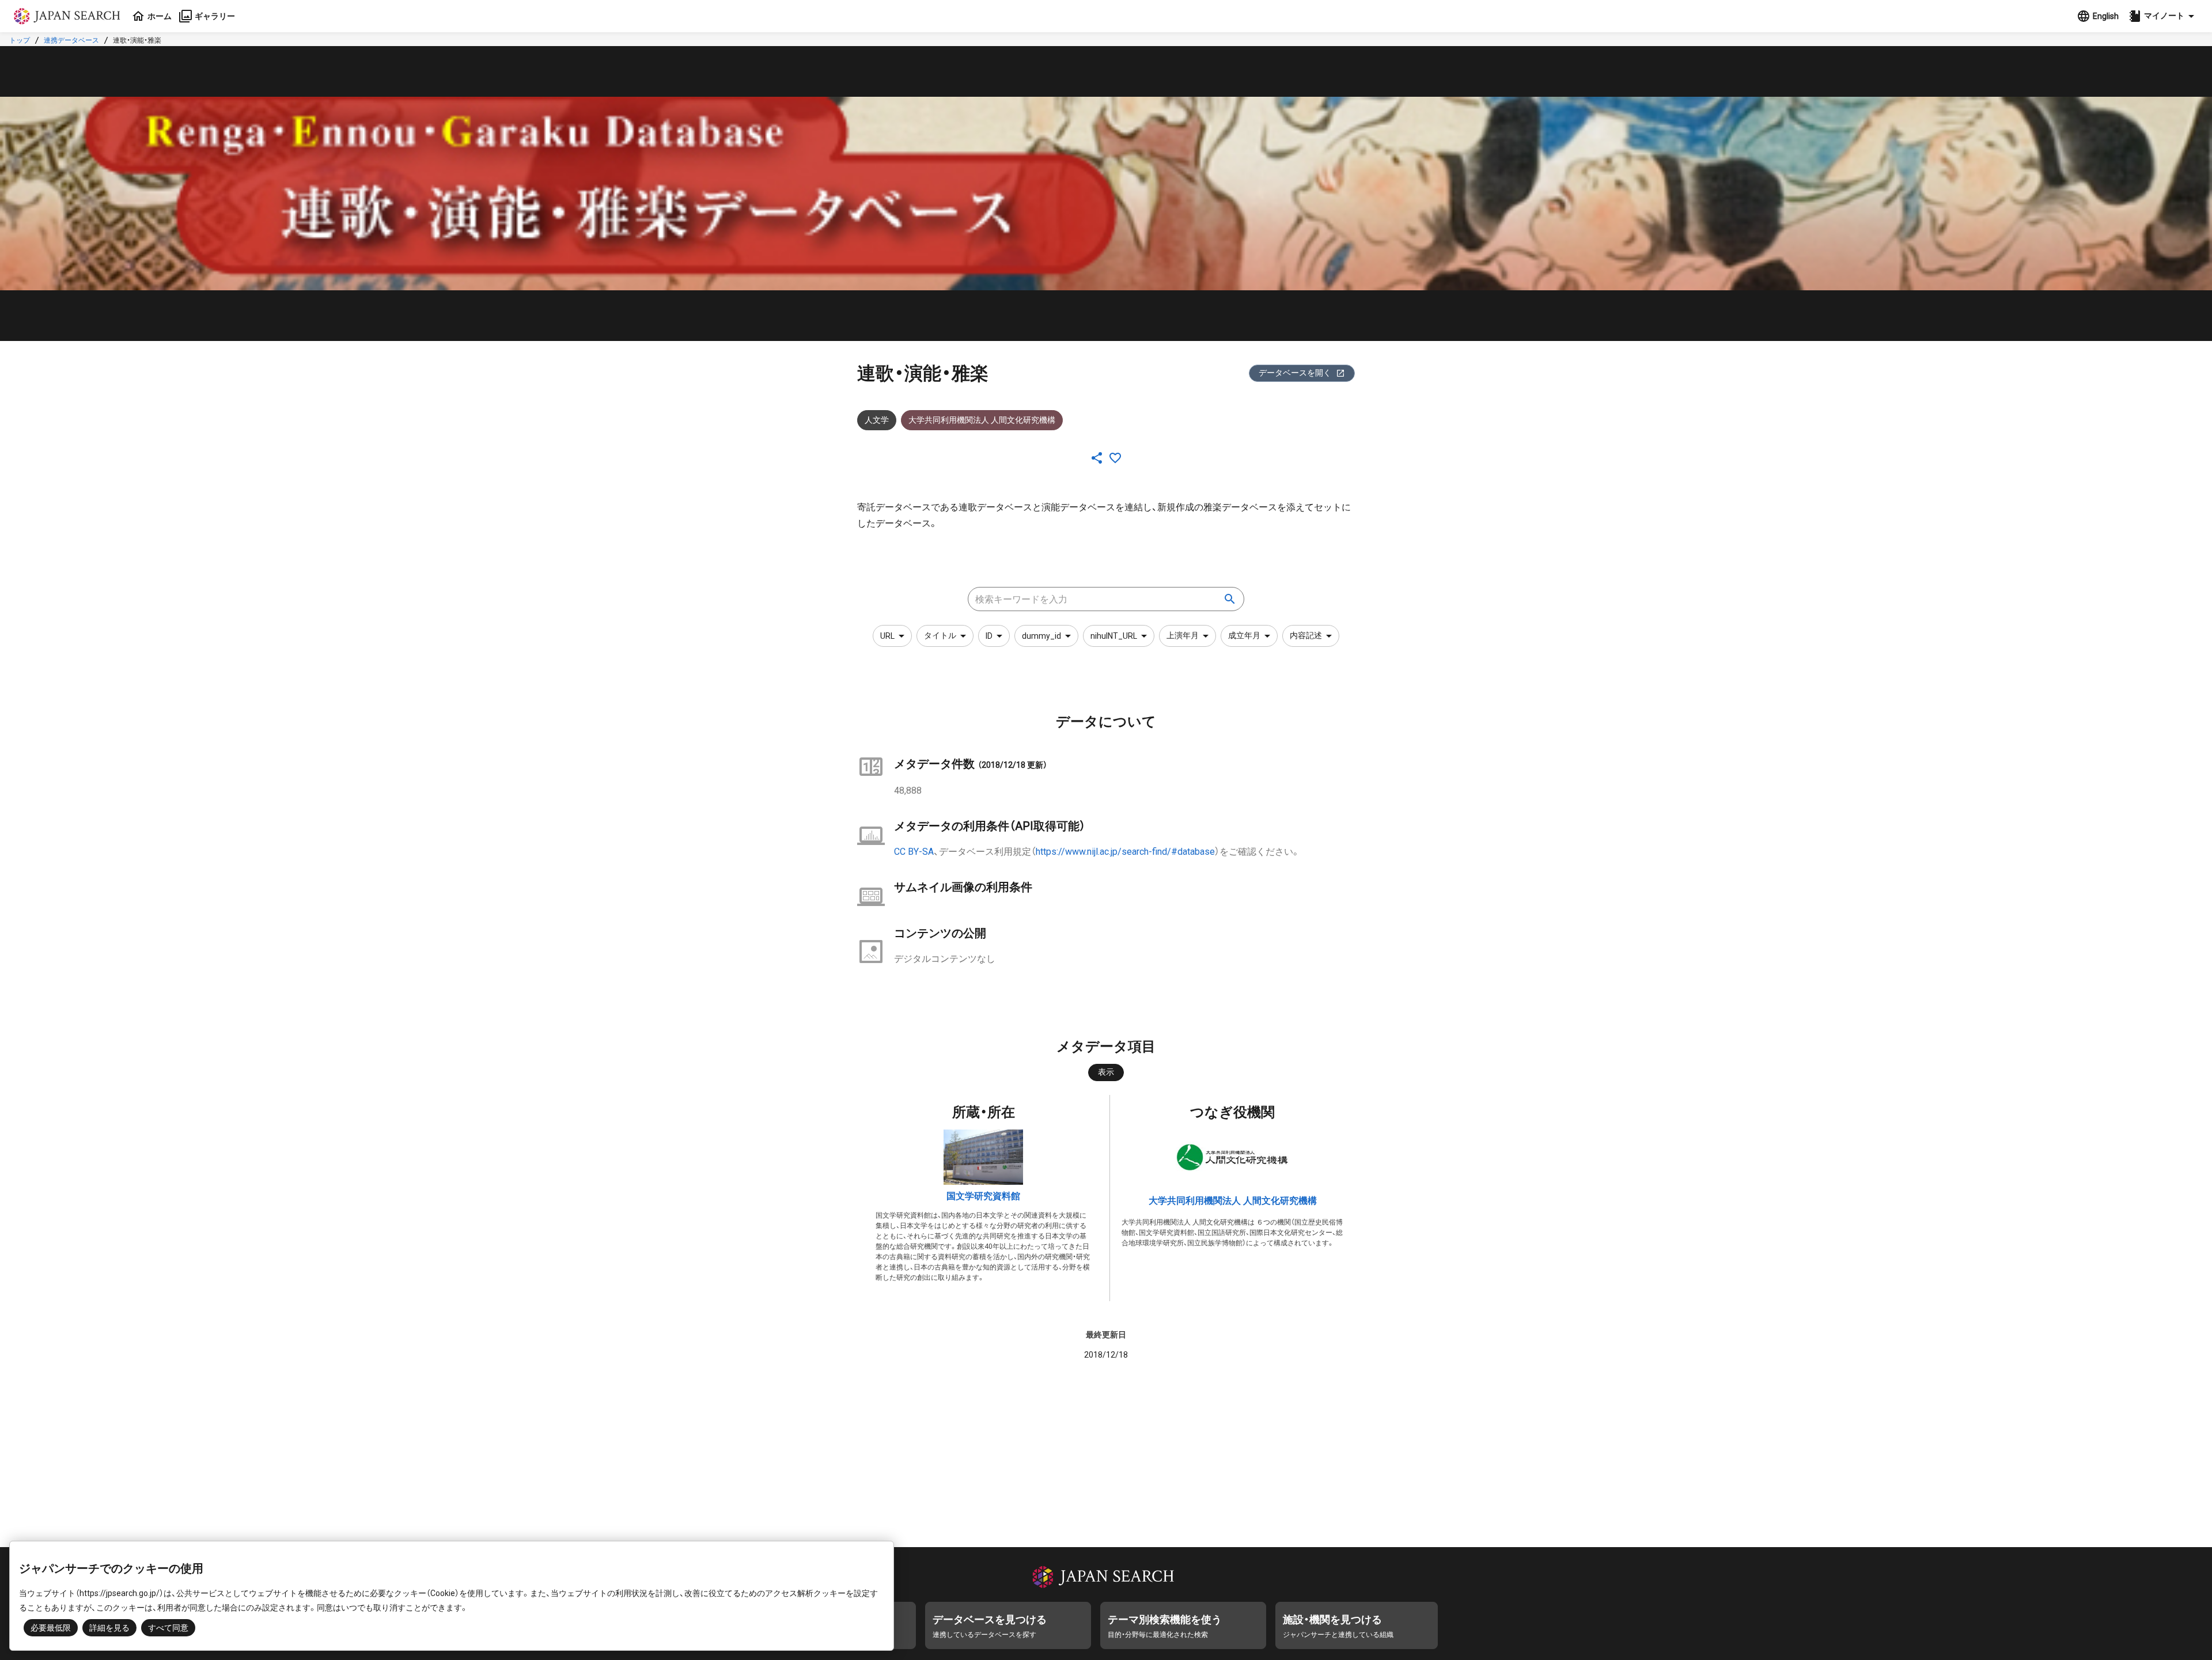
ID (989, 636)
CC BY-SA (914, 852)
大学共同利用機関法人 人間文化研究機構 (1233, 1201)
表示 (1106, 1072)
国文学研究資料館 (983, 1196)
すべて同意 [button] (168, 1628)
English (2106, 16)
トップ (20, 40)
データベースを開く (1295, 373)
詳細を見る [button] (109, 1628)
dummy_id (1041, 636)
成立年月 (1244, 635)
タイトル (940, 635)
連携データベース (71, 40)
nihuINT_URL (1114, 636)
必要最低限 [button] (51, 1628)
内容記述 (1306, 635)
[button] (2163, 16)
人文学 (877, 420)
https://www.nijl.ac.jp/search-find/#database (1125, 852)
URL (887, 636)
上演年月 (1183, 635)
